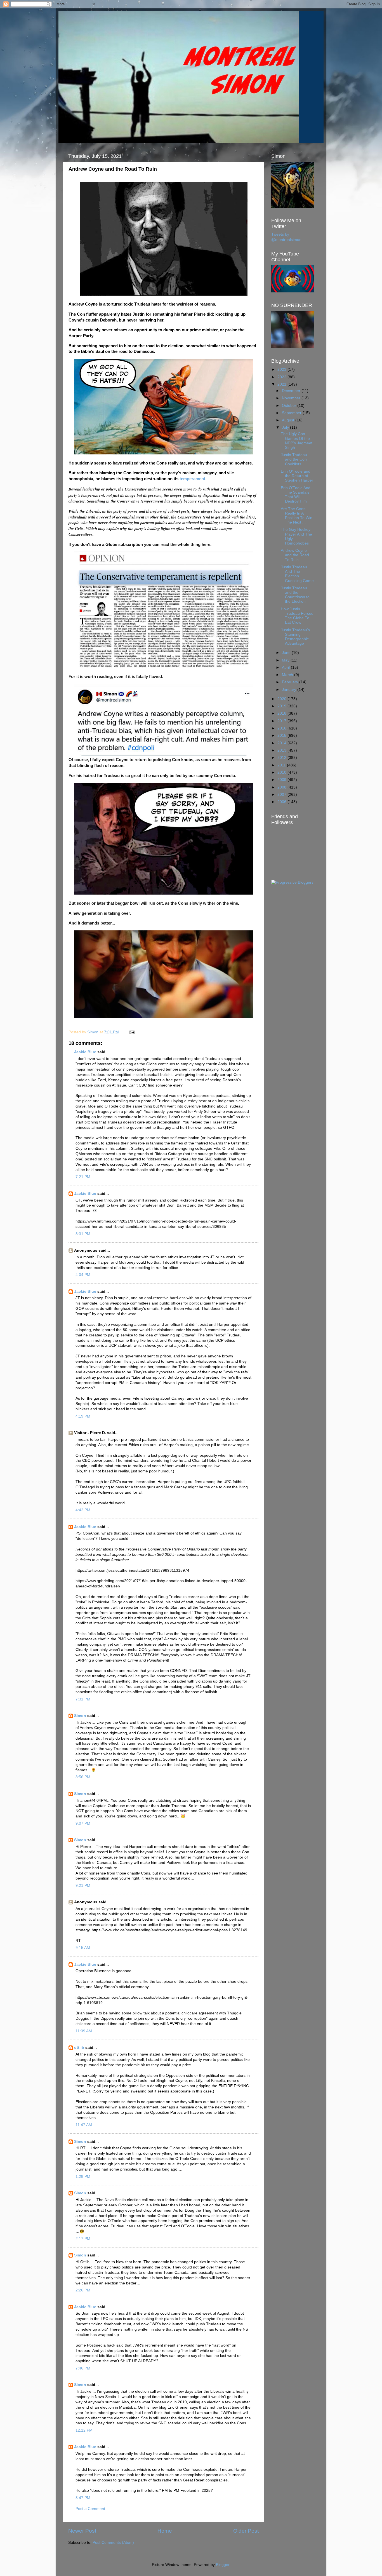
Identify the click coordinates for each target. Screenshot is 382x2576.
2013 (282, 750)
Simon (80, 1716)
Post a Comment (90, 2509)
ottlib (79, 2048)
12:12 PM (84, 2430)
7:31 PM (83, 1699)
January (290, 690)
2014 (282, 743)
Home (165, 2531)
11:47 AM (84, 2125)
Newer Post (82, 2531)
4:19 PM (83, 1416)
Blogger (223, 2565)
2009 (282, 780)
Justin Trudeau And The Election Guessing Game (297, 574)
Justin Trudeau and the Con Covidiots (294, 459)
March (288, 675)
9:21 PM (83, 1886)
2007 (282, 795)
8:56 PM (83, 1777)
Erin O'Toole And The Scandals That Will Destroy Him (296, 495)
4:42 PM (83, 1510)
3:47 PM (83, 2498)
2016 (282, 728)
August (289, 420)
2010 (282, 772)
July (286, 427)
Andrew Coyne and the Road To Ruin (295, 555)
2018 (282, 713)
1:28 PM (83, 2177)
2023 (282, 369)
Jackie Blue (85, 1052)
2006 (282, 802)
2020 (282, 699)
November (292, 398)
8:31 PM (83, 1234)
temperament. (194, 479)
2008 (282, 787)
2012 (282, 758)
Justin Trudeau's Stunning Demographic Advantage (295, 637)
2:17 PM (83, 2239)
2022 (282, 377)
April (286, 668)
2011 (282, 765)
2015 (282, 736)
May (286, 660)
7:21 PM (83, 1177)
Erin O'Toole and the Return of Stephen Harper (297, 476)
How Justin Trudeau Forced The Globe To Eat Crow (297, 616)
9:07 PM (83, 1823)
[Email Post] (132, 1032)
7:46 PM (83, 2368)
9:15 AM (83, 1948)
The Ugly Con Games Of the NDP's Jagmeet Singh (297, 441)
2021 (282, 384)
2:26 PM (83, 2290)
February (291, 682)
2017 (282, 721)
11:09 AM (84, 2031)
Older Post (246, 2531)
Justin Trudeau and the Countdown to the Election (295, 595)
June (287, 653)
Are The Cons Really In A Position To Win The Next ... (297, 516)
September (292, 413)
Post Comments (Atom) (113, 2543)
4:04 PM (83, 1275)
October (290, 406)
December (292, 391)
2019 (282, 706)
